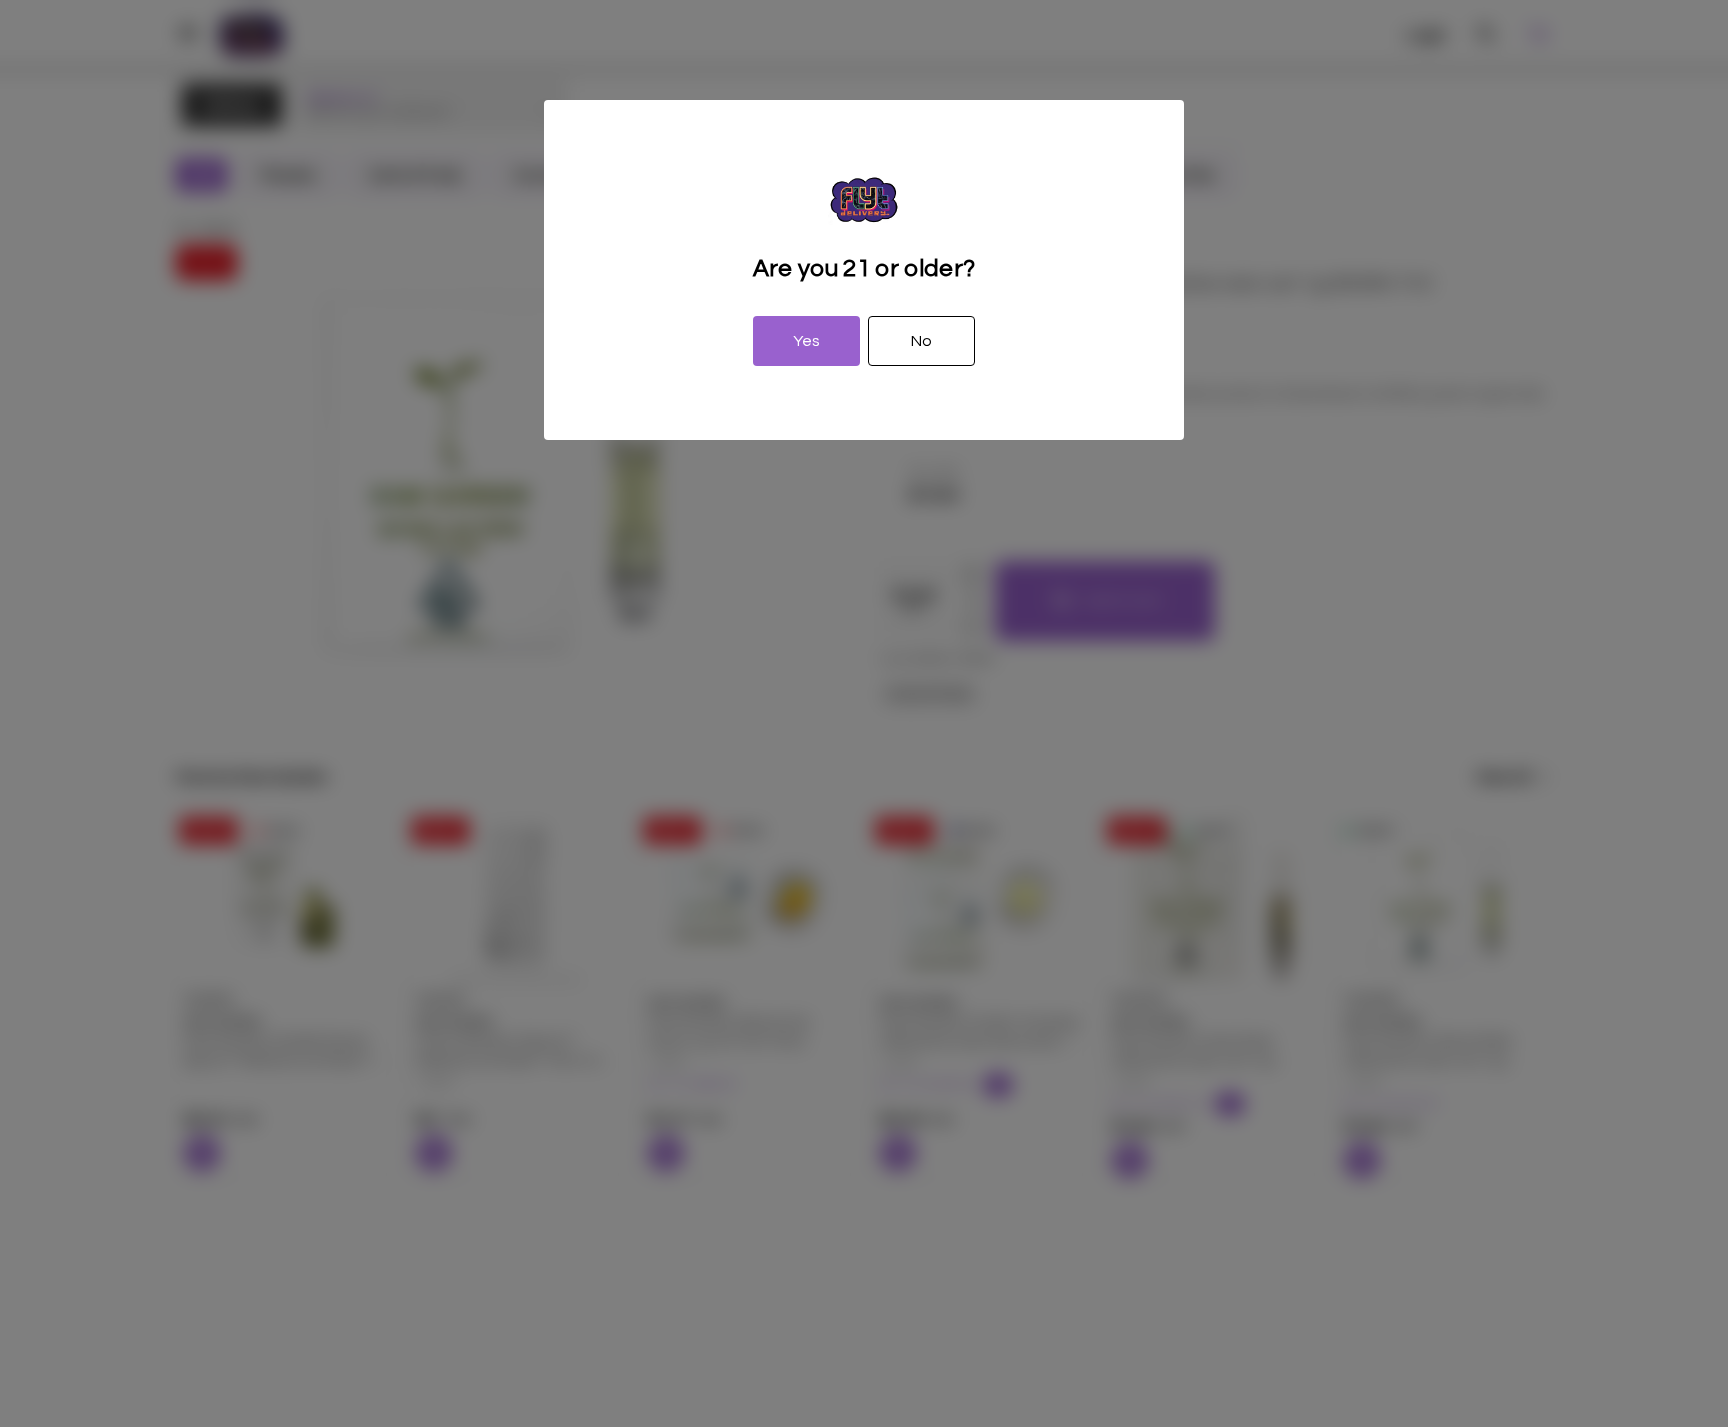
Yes (806, 341)
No (921, 341)
